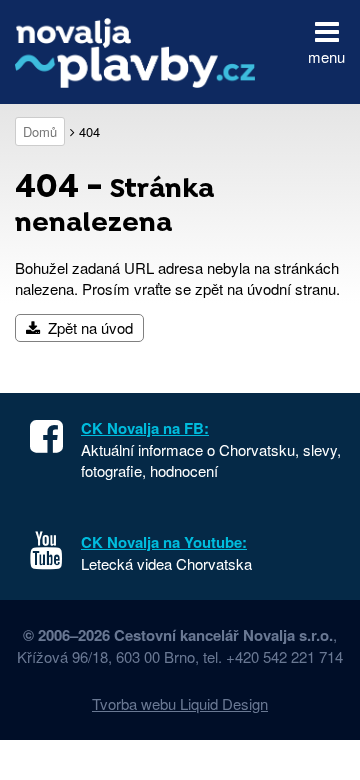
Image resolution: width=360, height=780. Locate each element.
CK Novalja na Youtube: (164, 542)
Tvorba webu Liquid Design (180, 703)
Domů (40, 131)
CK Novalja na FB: (145, 428)
